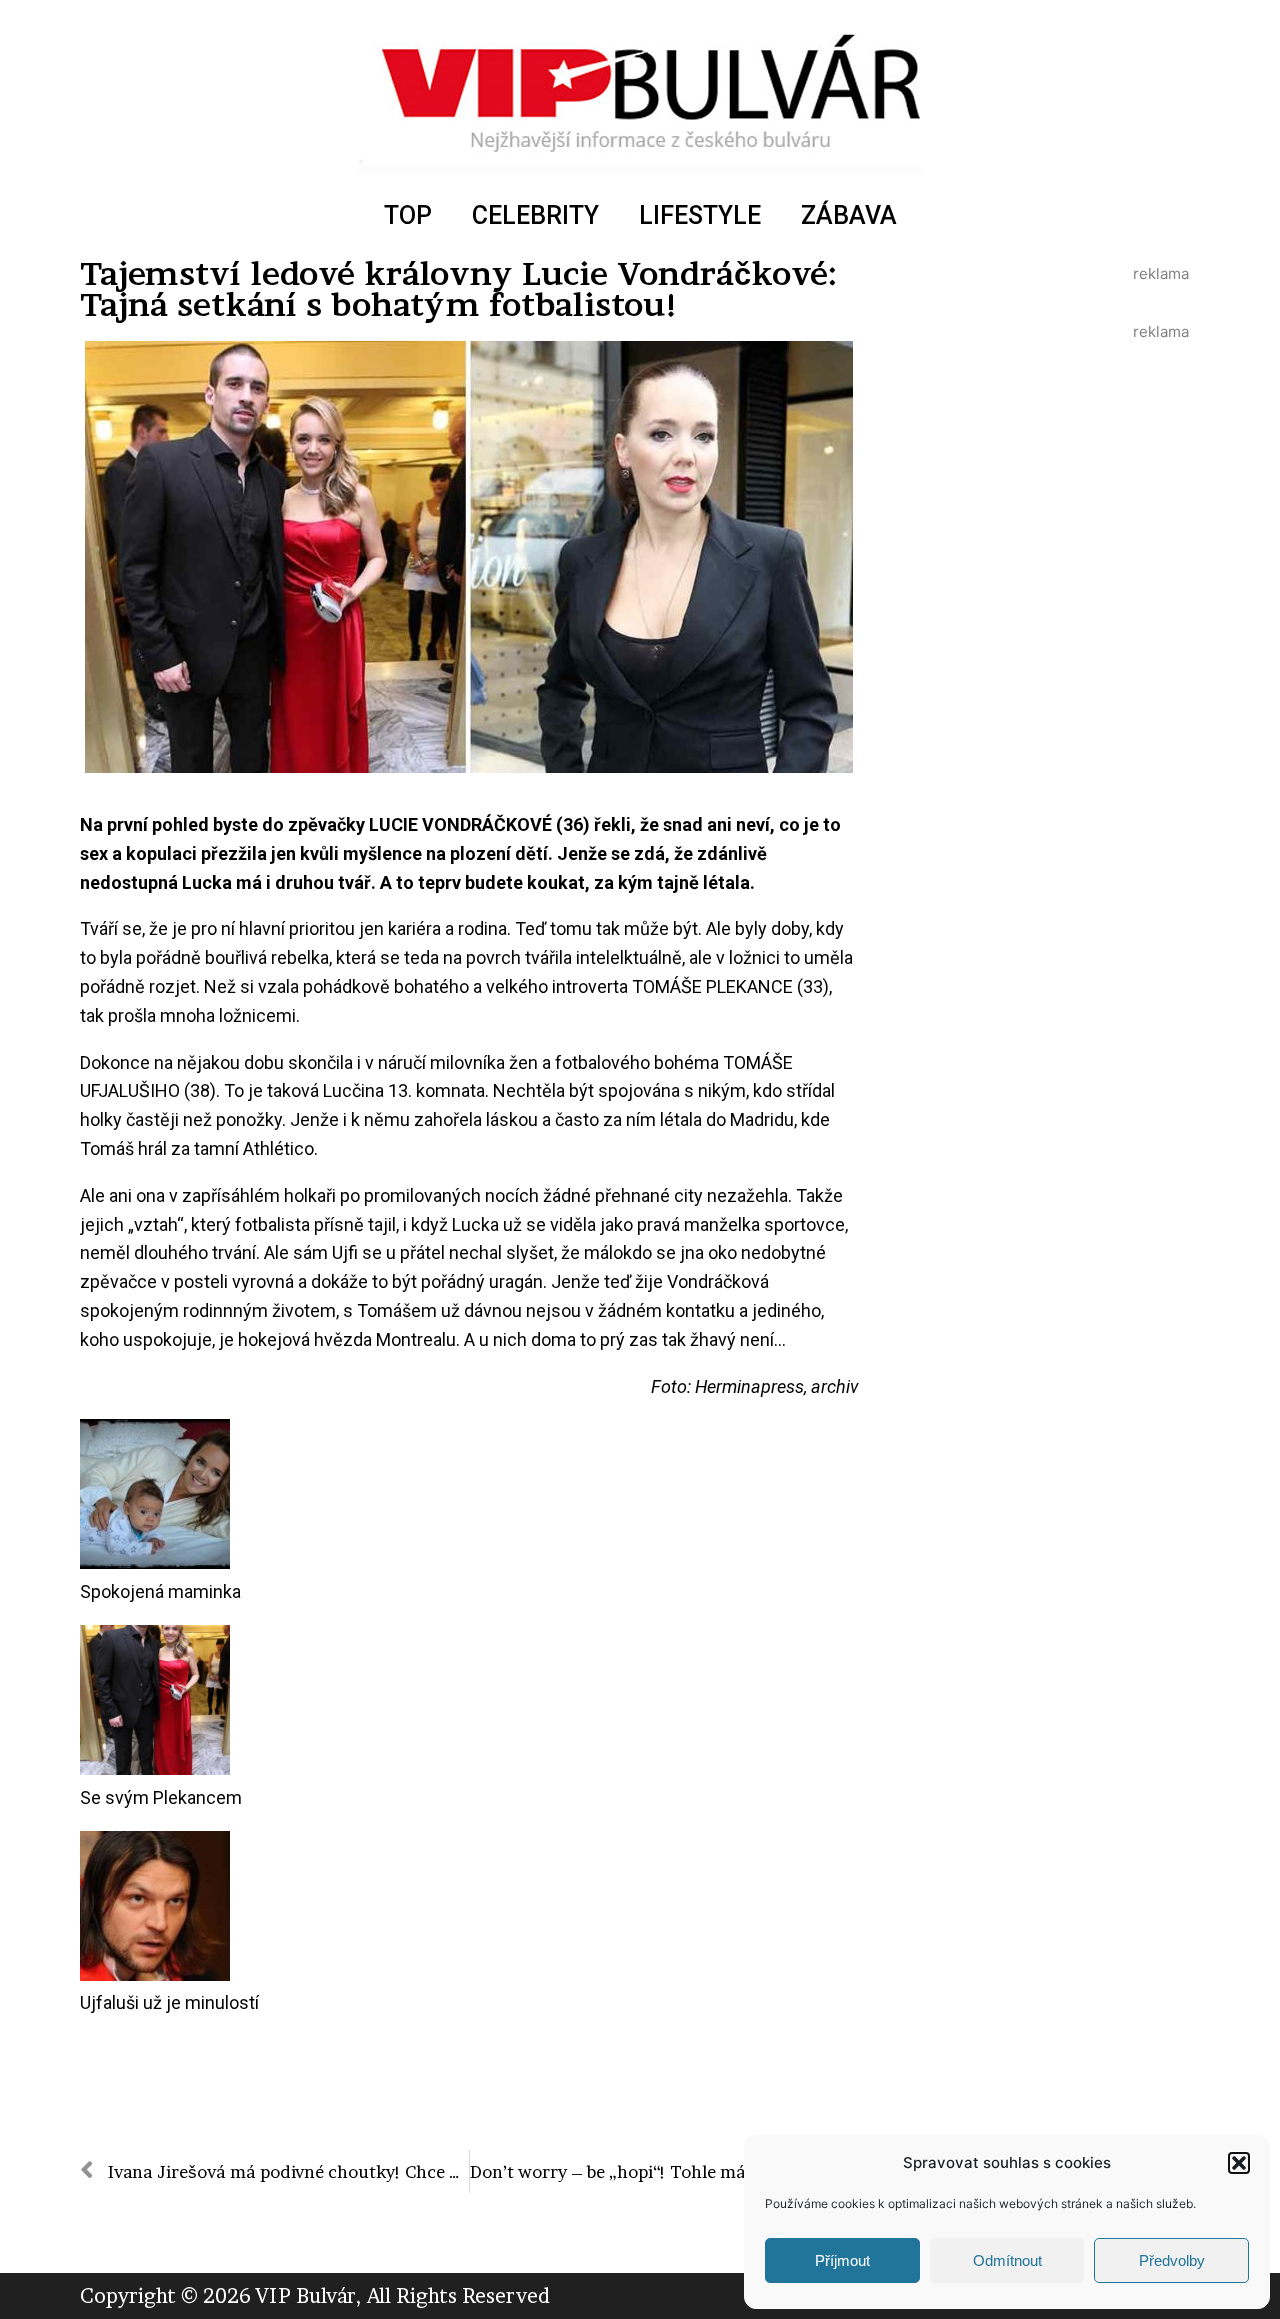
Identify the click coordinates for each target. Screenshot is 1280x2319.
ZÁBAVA (849, 215)
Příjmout (842, 2260)
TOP (408, 215)
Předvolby (1172, 2260)
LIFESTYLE (700, 215)
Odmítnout (1007, 2260)
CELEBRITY (535, 215)
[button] (1239, 2163)
